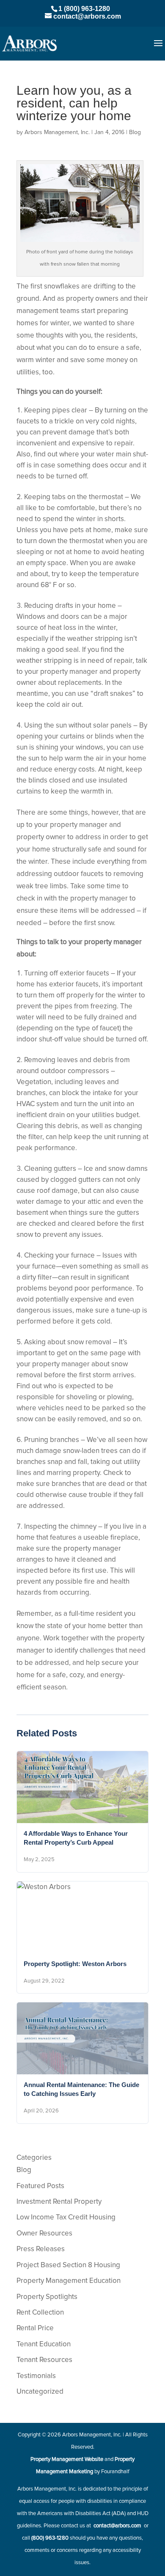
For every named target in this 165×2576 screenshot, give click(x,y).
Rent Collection (40, 2313)
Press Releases (41, 2249)
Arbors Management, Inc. (57, 132)
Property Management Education (69, 2281)
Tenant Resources (44, 2360)
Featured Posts (40, 2186)
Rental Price (35, 2328)
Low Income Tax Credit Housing (66, 2218)
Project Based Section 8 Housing (68, 2265)
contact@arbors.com (117, 2526)
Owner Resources (44, 2234)
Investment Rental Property (59, 2202)
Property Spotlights (47, 2297)
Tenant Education (44, 2344)
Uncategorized (40, 2392)
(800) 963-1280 (50, 2538)
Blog (135, 132)
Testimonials (36, 2376)
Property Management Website (67, 2459)
